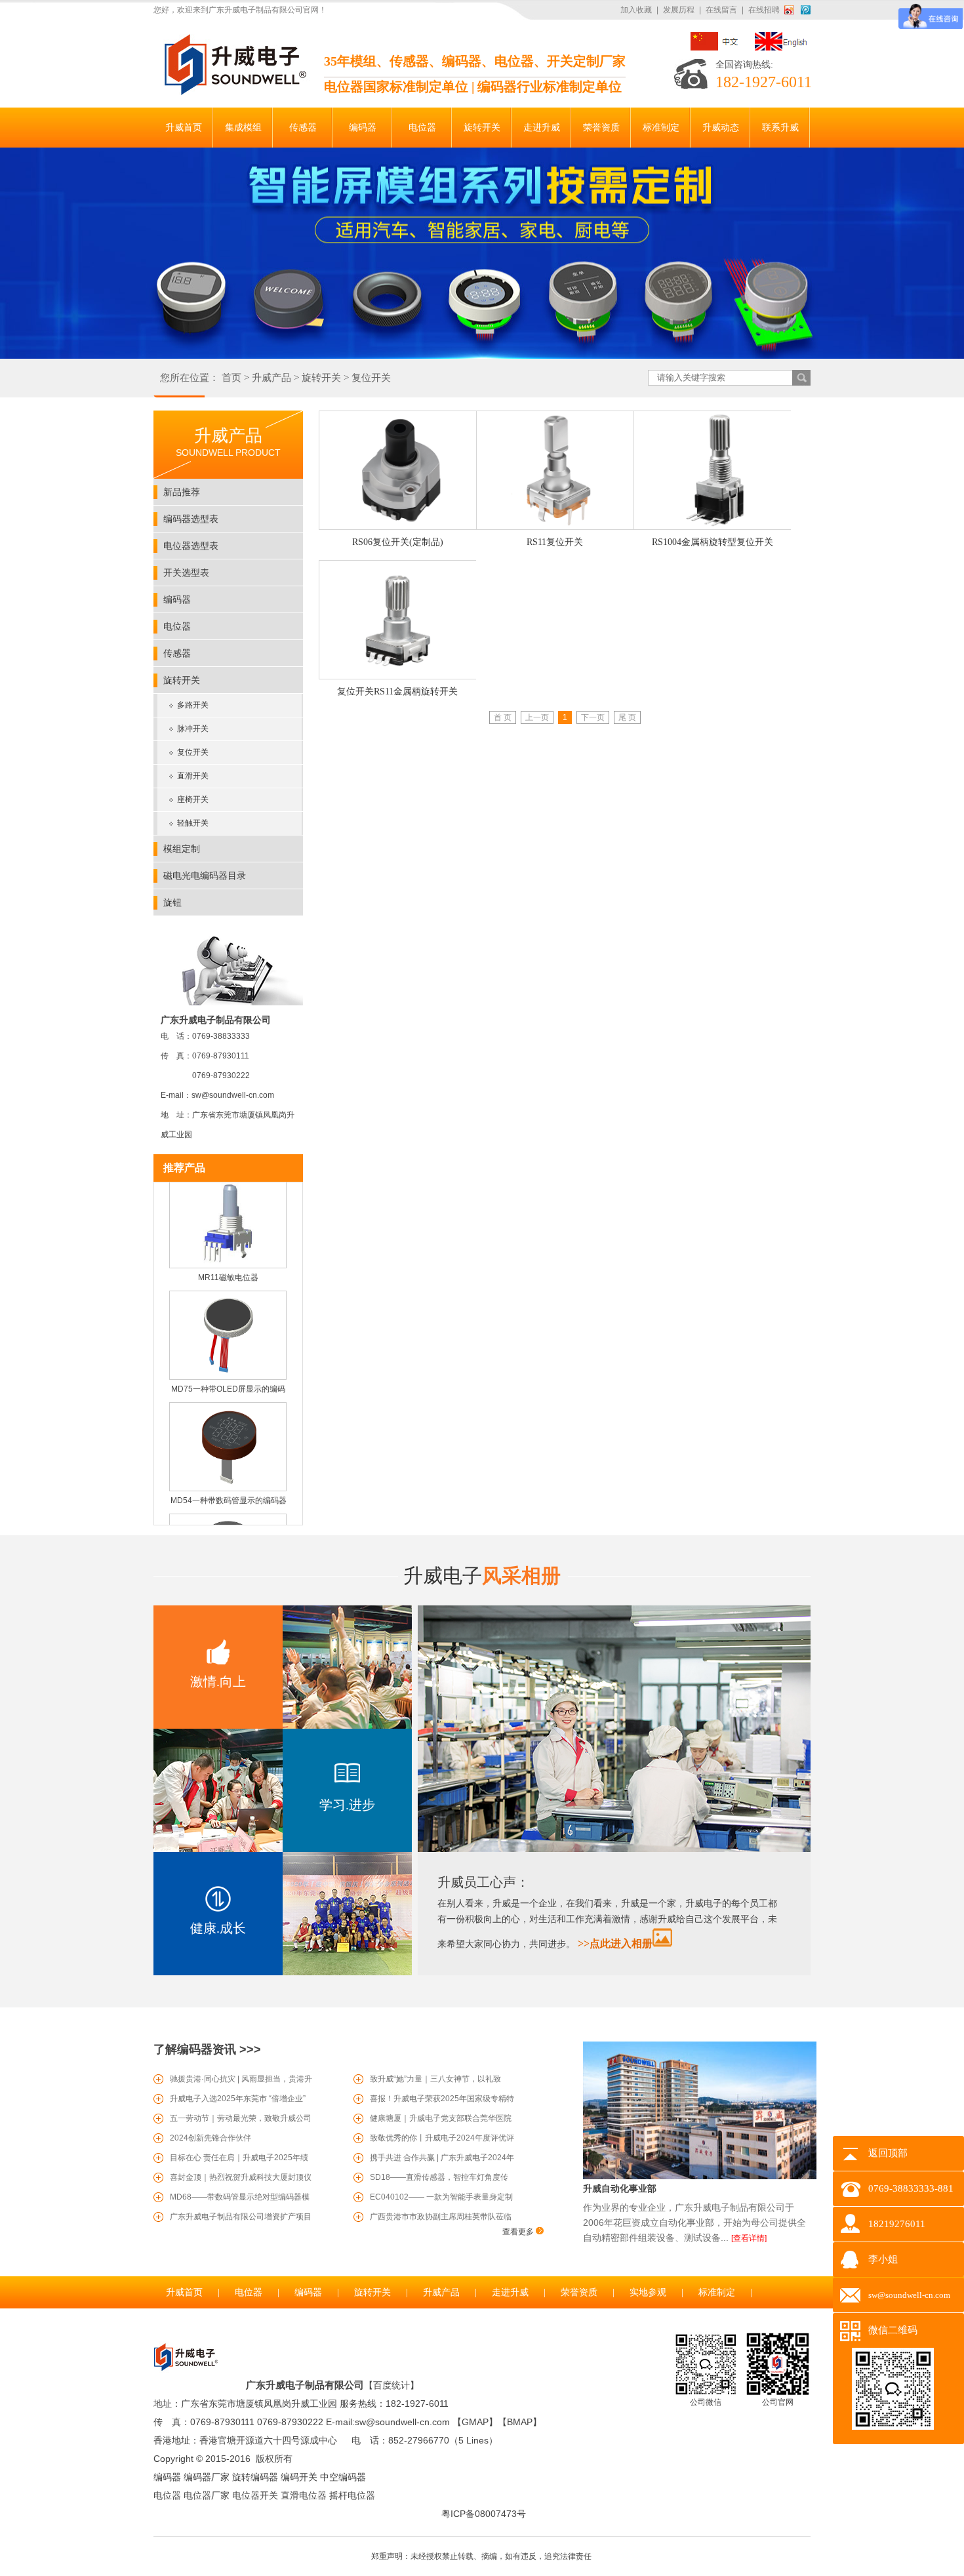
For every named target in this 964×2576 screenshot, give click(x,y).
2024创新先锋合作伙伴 (211, 2138)
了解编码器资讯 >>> (207, 2049)
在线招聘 (764, 10)
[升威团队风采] (614, 1849)
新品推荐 (182, 492)
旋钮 (172, 902)
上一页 (537, 717)
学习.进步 (347, 1805)
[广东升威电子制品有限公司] (233, 92)
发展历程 (679, 10)
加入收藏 (636, 10)
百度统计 (392, 2385)
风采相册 (482, 1576)
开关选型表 (186, 573)
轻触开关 (193, 823)
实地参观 (648, 2292)
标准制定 (717, 2292)
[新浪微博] (792, 10)
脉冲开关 (193, 729)
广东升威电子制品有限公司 (305, 2385)
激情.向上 (218, 1681)
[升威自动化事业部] (700, 2177)
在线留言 (721, 10)
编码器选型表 (191, 519)
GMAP (475, 2422)
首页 (231, 378)
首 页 (503, 717)
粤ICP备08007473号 (484, 2514)
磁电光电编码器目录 (205, 875)
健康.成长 (218, 1928)
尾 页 (627, 717)
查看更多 (519, 2232)
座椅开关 (193, 799)
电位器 (177, 626)
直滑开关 (193, 776)
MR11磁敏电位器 (228, 1257)
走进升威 (510, 2292)
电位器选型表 (191, 546)
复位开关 (371, 378)
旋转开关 (321, 378)
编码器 (177, 599)
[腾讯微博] (806, 10)
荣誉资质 (579, 2292)
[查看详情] (749, 2238)
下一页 (593, 717)
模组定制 (182, 849)
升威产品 (271, 378)
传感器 (177, 653)
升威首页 (184, 2292)
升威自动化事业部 (620, 2188)
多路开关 (193, 705)
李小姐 (883, 2259)
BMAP (520, 2422)
